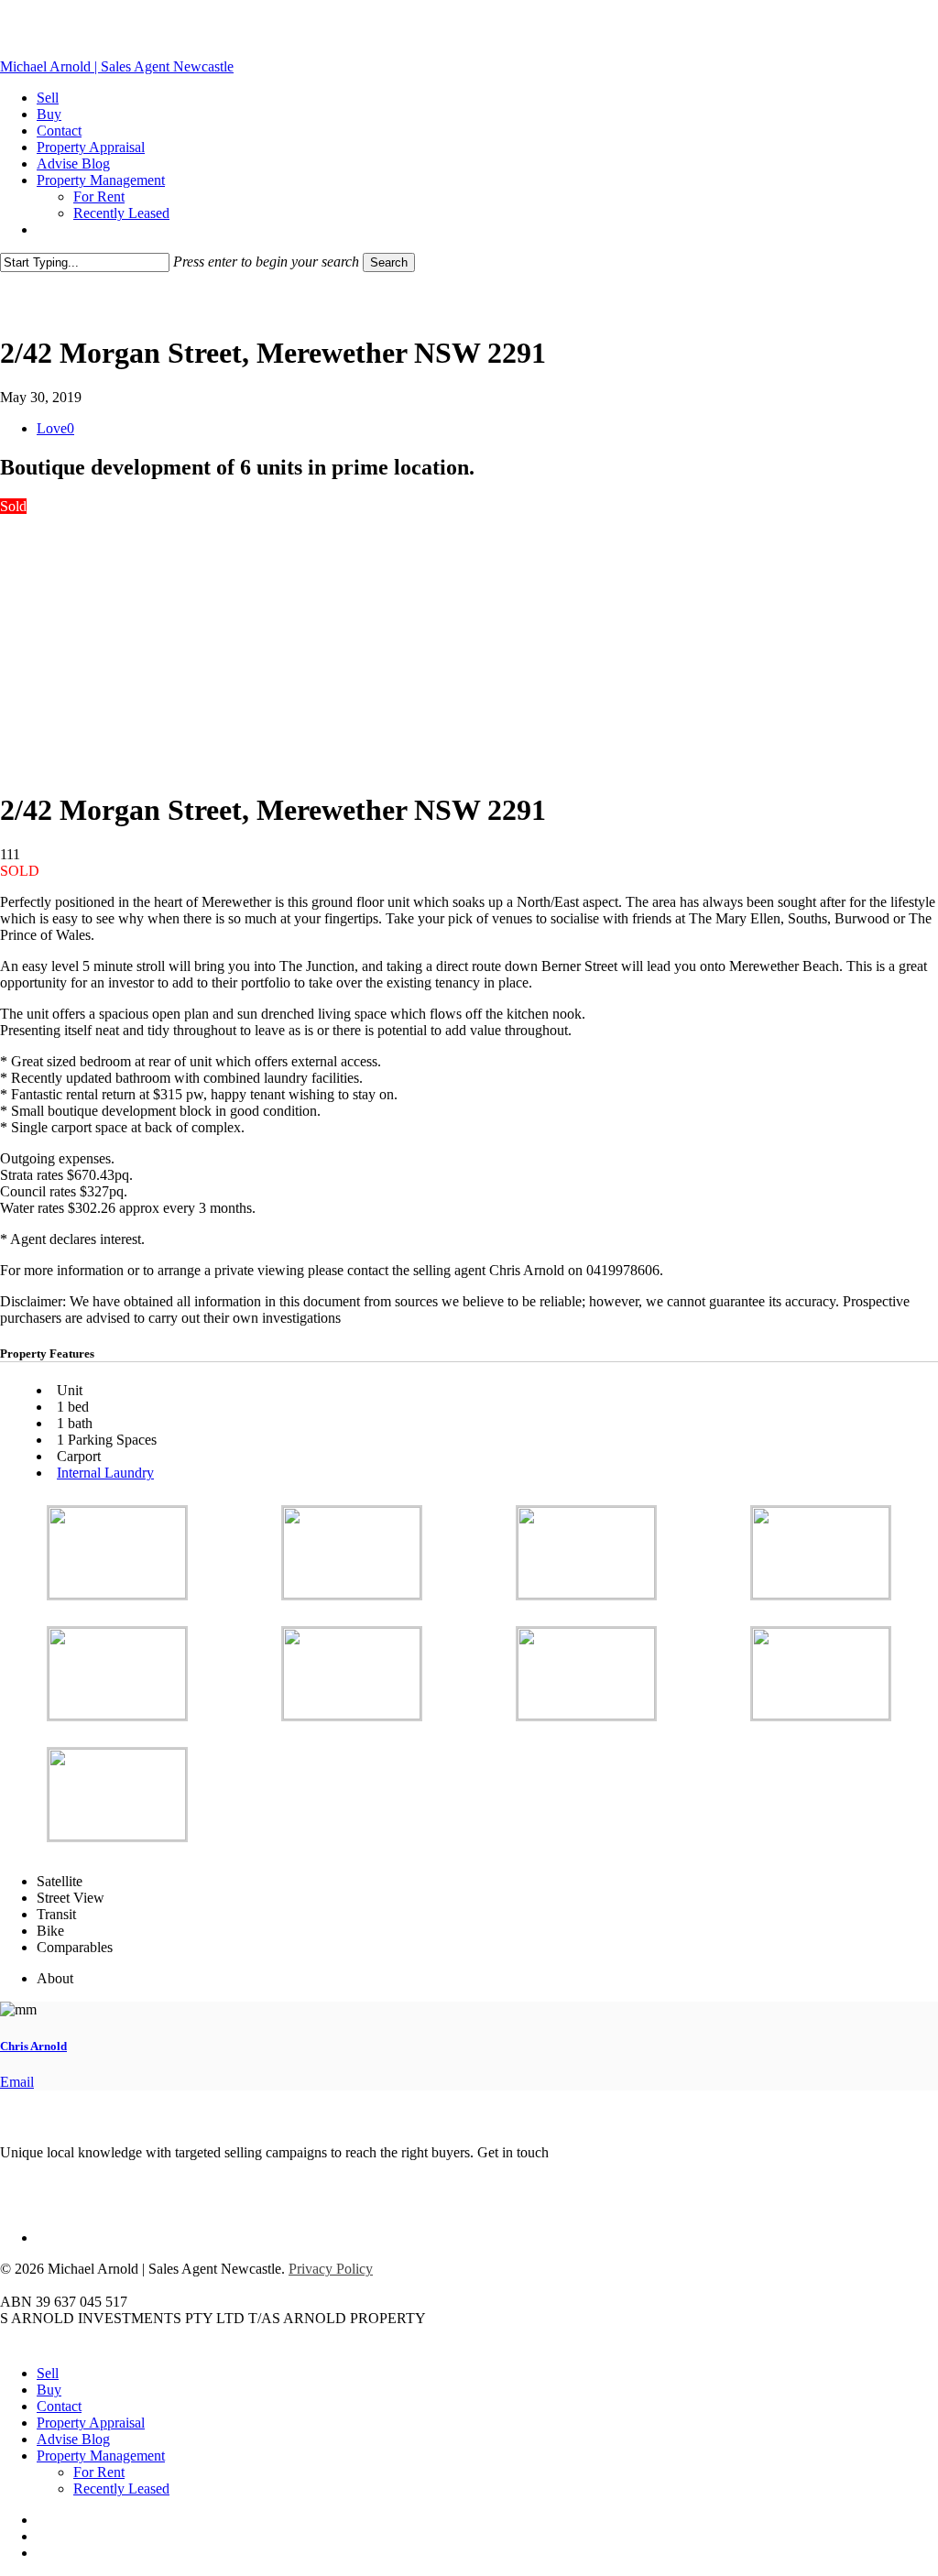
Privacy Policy (331, 2269)
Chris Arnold (33, 2046)
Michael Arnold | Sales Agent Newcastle (117, 66)
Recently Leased (121, 2489)
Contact (59, 2406)
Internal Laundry (105, 1473)
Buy (49, 2390)
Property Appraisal (91, 2423)
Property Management (101, 2456)
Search (389, 262)
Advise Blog (73, 2439)
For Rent (99, 2472)
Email (17, 2082)
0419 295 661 (593, 2152)
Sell (48, 2373)
